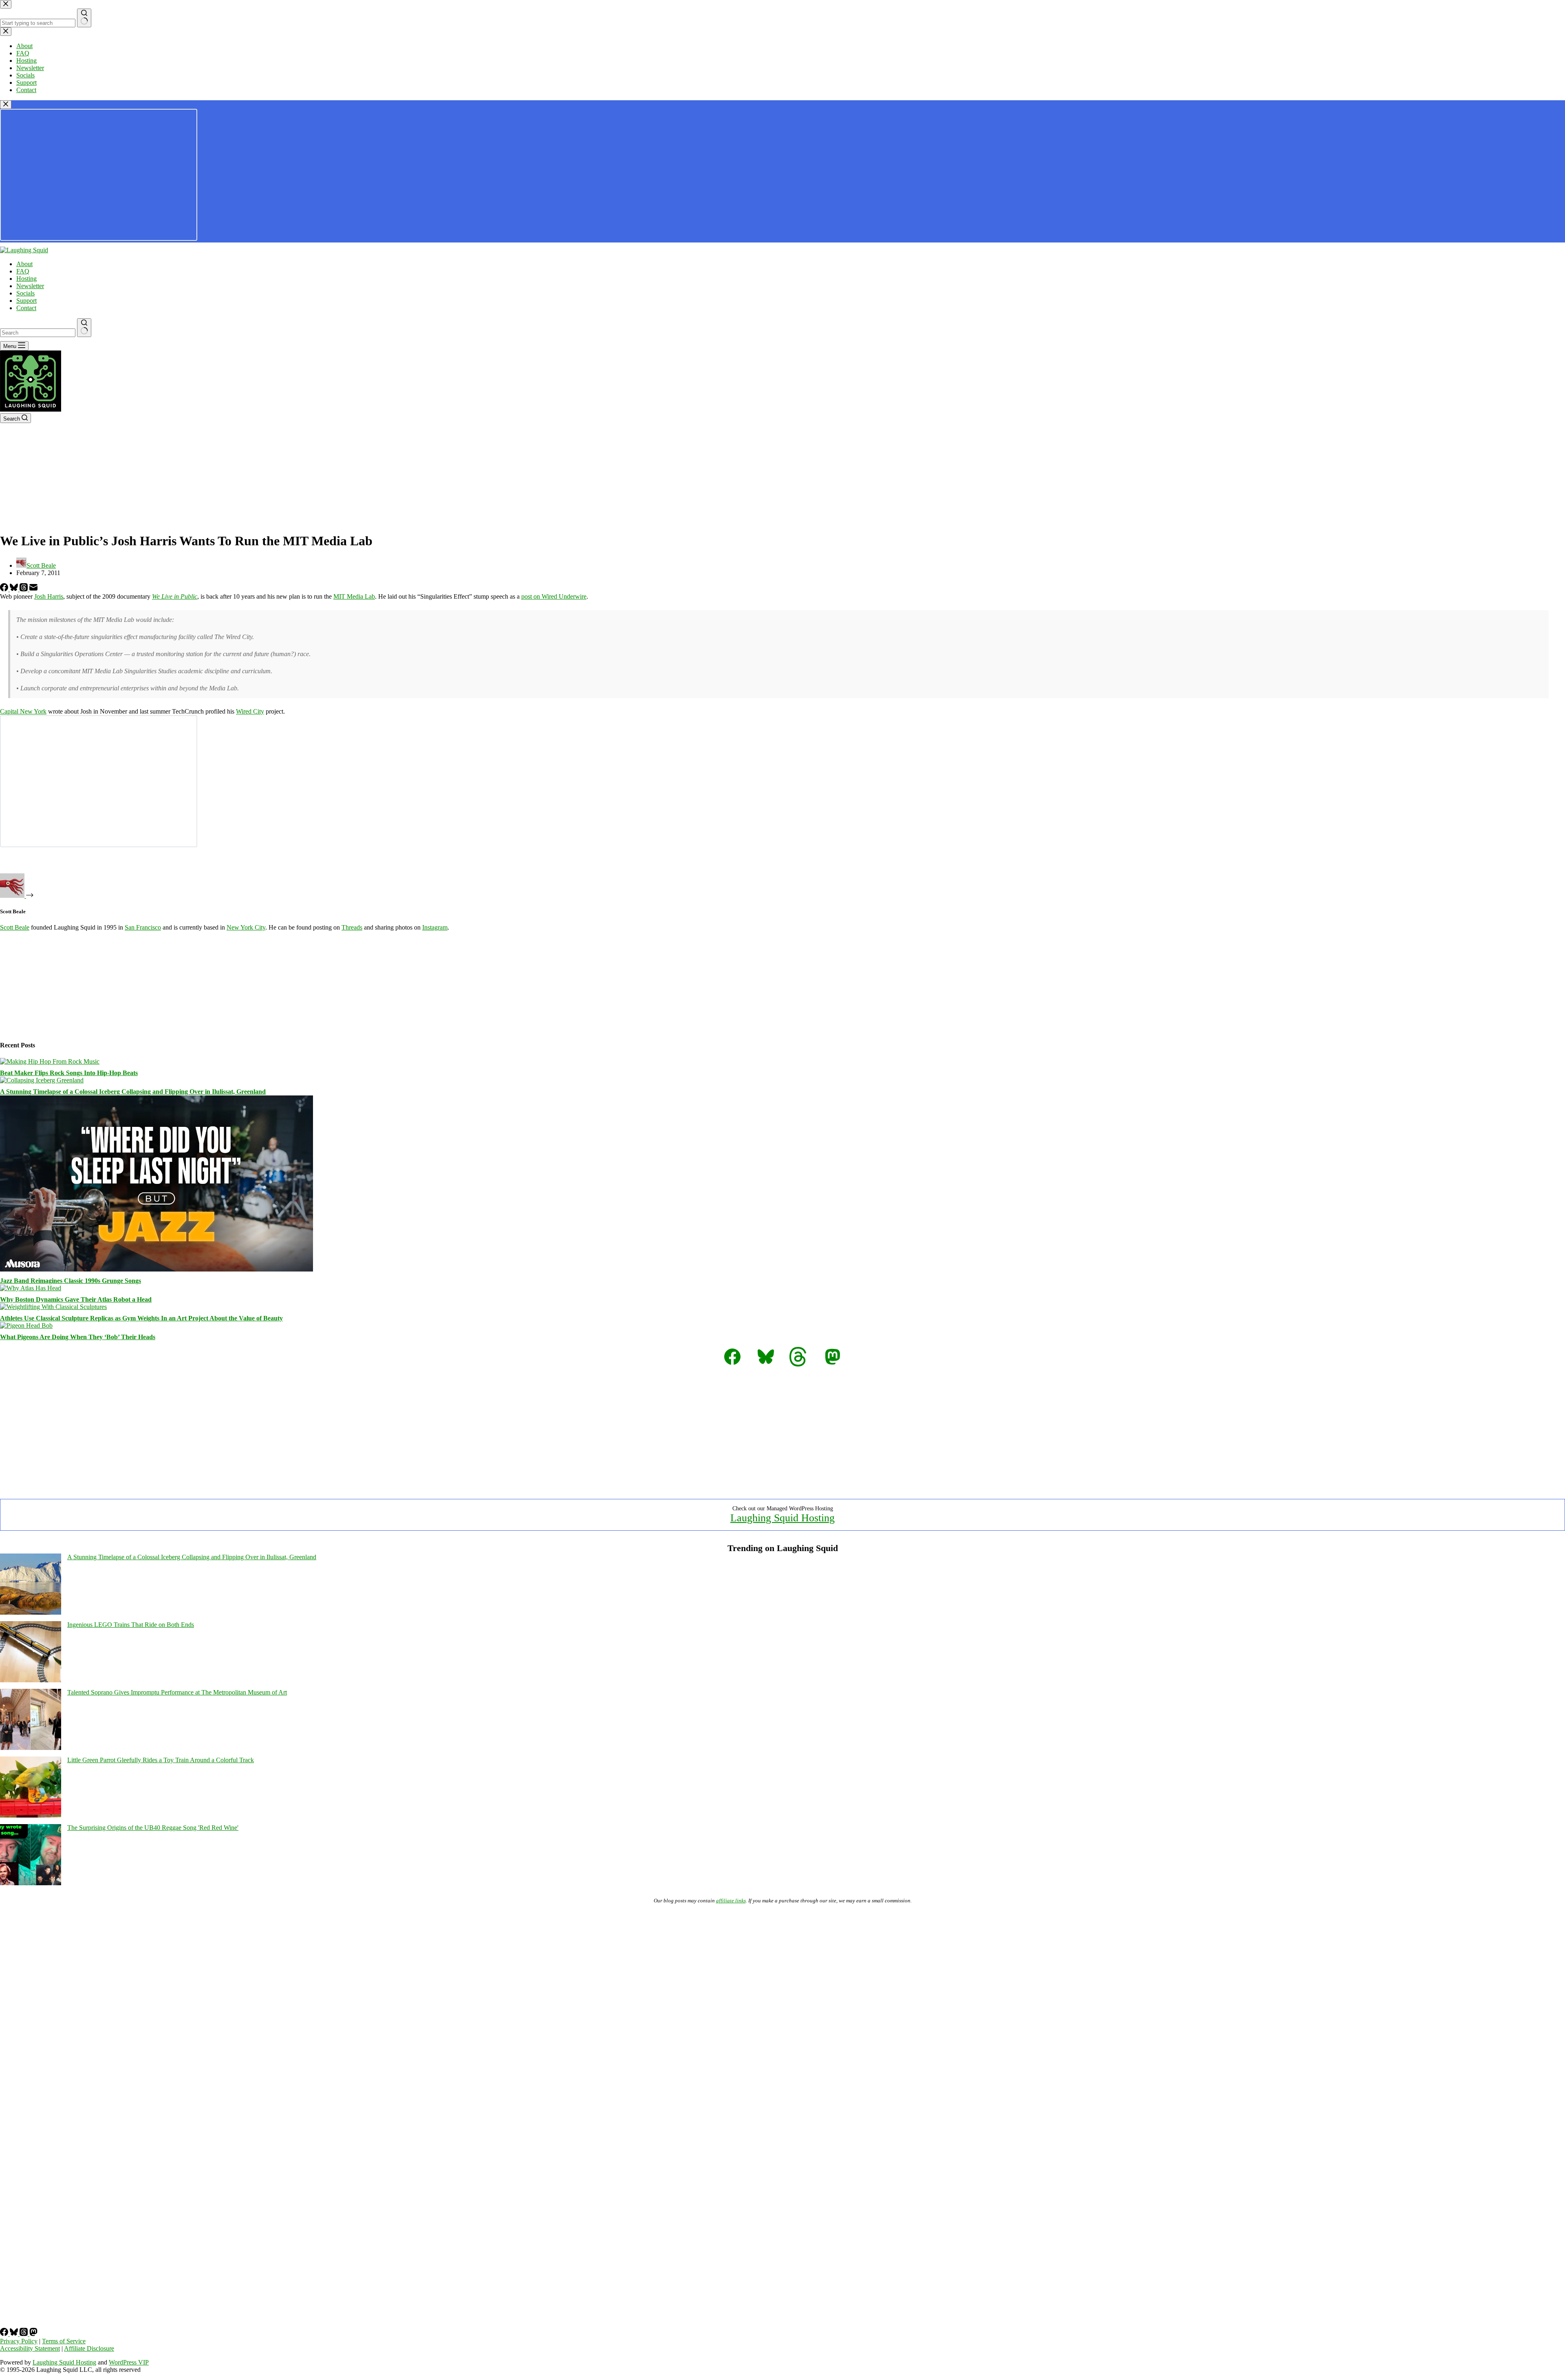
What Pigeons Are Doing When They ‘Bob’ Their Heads (78, 1337)
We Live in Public (175, 596)
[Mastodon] (33, 2334)
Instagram (435, 927)
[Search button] (84, 328)
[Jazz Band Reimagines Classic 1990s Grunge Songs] (156, 1269)
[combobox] (38, 333)
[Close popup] (6, 105)
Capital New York (23, 711)
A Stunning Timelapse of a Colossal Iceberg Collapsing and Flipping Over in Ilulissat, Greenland (133, 1092)
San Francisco (143, 927)
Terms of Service (64, 2341)
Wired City (250, 711)
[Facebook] (5, 589)
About (24, 264)
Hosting (26, 279)
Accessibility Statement (30, 2348)
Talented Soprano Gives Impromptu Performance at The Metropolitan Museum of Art (177, 1692)
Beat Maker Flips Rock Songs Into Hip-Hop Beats (69, 1073)
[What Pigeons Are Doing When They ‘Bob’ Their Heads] (26, 1326)
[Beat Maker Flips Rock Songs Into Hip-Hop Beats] (50, 1061)
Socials (25, 293)
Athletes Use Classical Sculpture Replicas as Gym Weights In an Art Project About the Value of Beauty (141, 1318)
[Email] (33, 589)
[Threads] (24, 589)
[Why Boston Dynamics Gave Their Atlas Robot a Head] (31, 1288)
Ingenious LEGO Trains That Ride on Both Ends (131, 1625)
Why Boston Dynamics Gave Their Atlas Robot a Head (76, 1299)
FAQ (23, 271)
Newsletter (30, 286)
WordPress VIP (129, 2362)
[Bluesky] (15, 589)
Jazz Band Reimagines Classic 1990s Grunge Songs (71, 1281)
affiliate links (731, 1901)
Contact (26, 308)
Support (26, 301)
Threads (352, 927)
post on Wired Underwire (554, 596)
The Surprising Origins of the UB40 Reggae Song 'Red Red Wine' (153, 1828)
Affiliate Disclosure (89, 2348)
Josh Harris (49, 596)
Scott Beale (15, 927)
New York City (246, 927)
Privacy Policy (19, 2341)
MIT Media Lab (354, 596)
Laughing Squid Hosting (782, 1518)
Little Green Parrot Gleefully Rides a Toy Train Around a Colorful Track (161, 1760)
